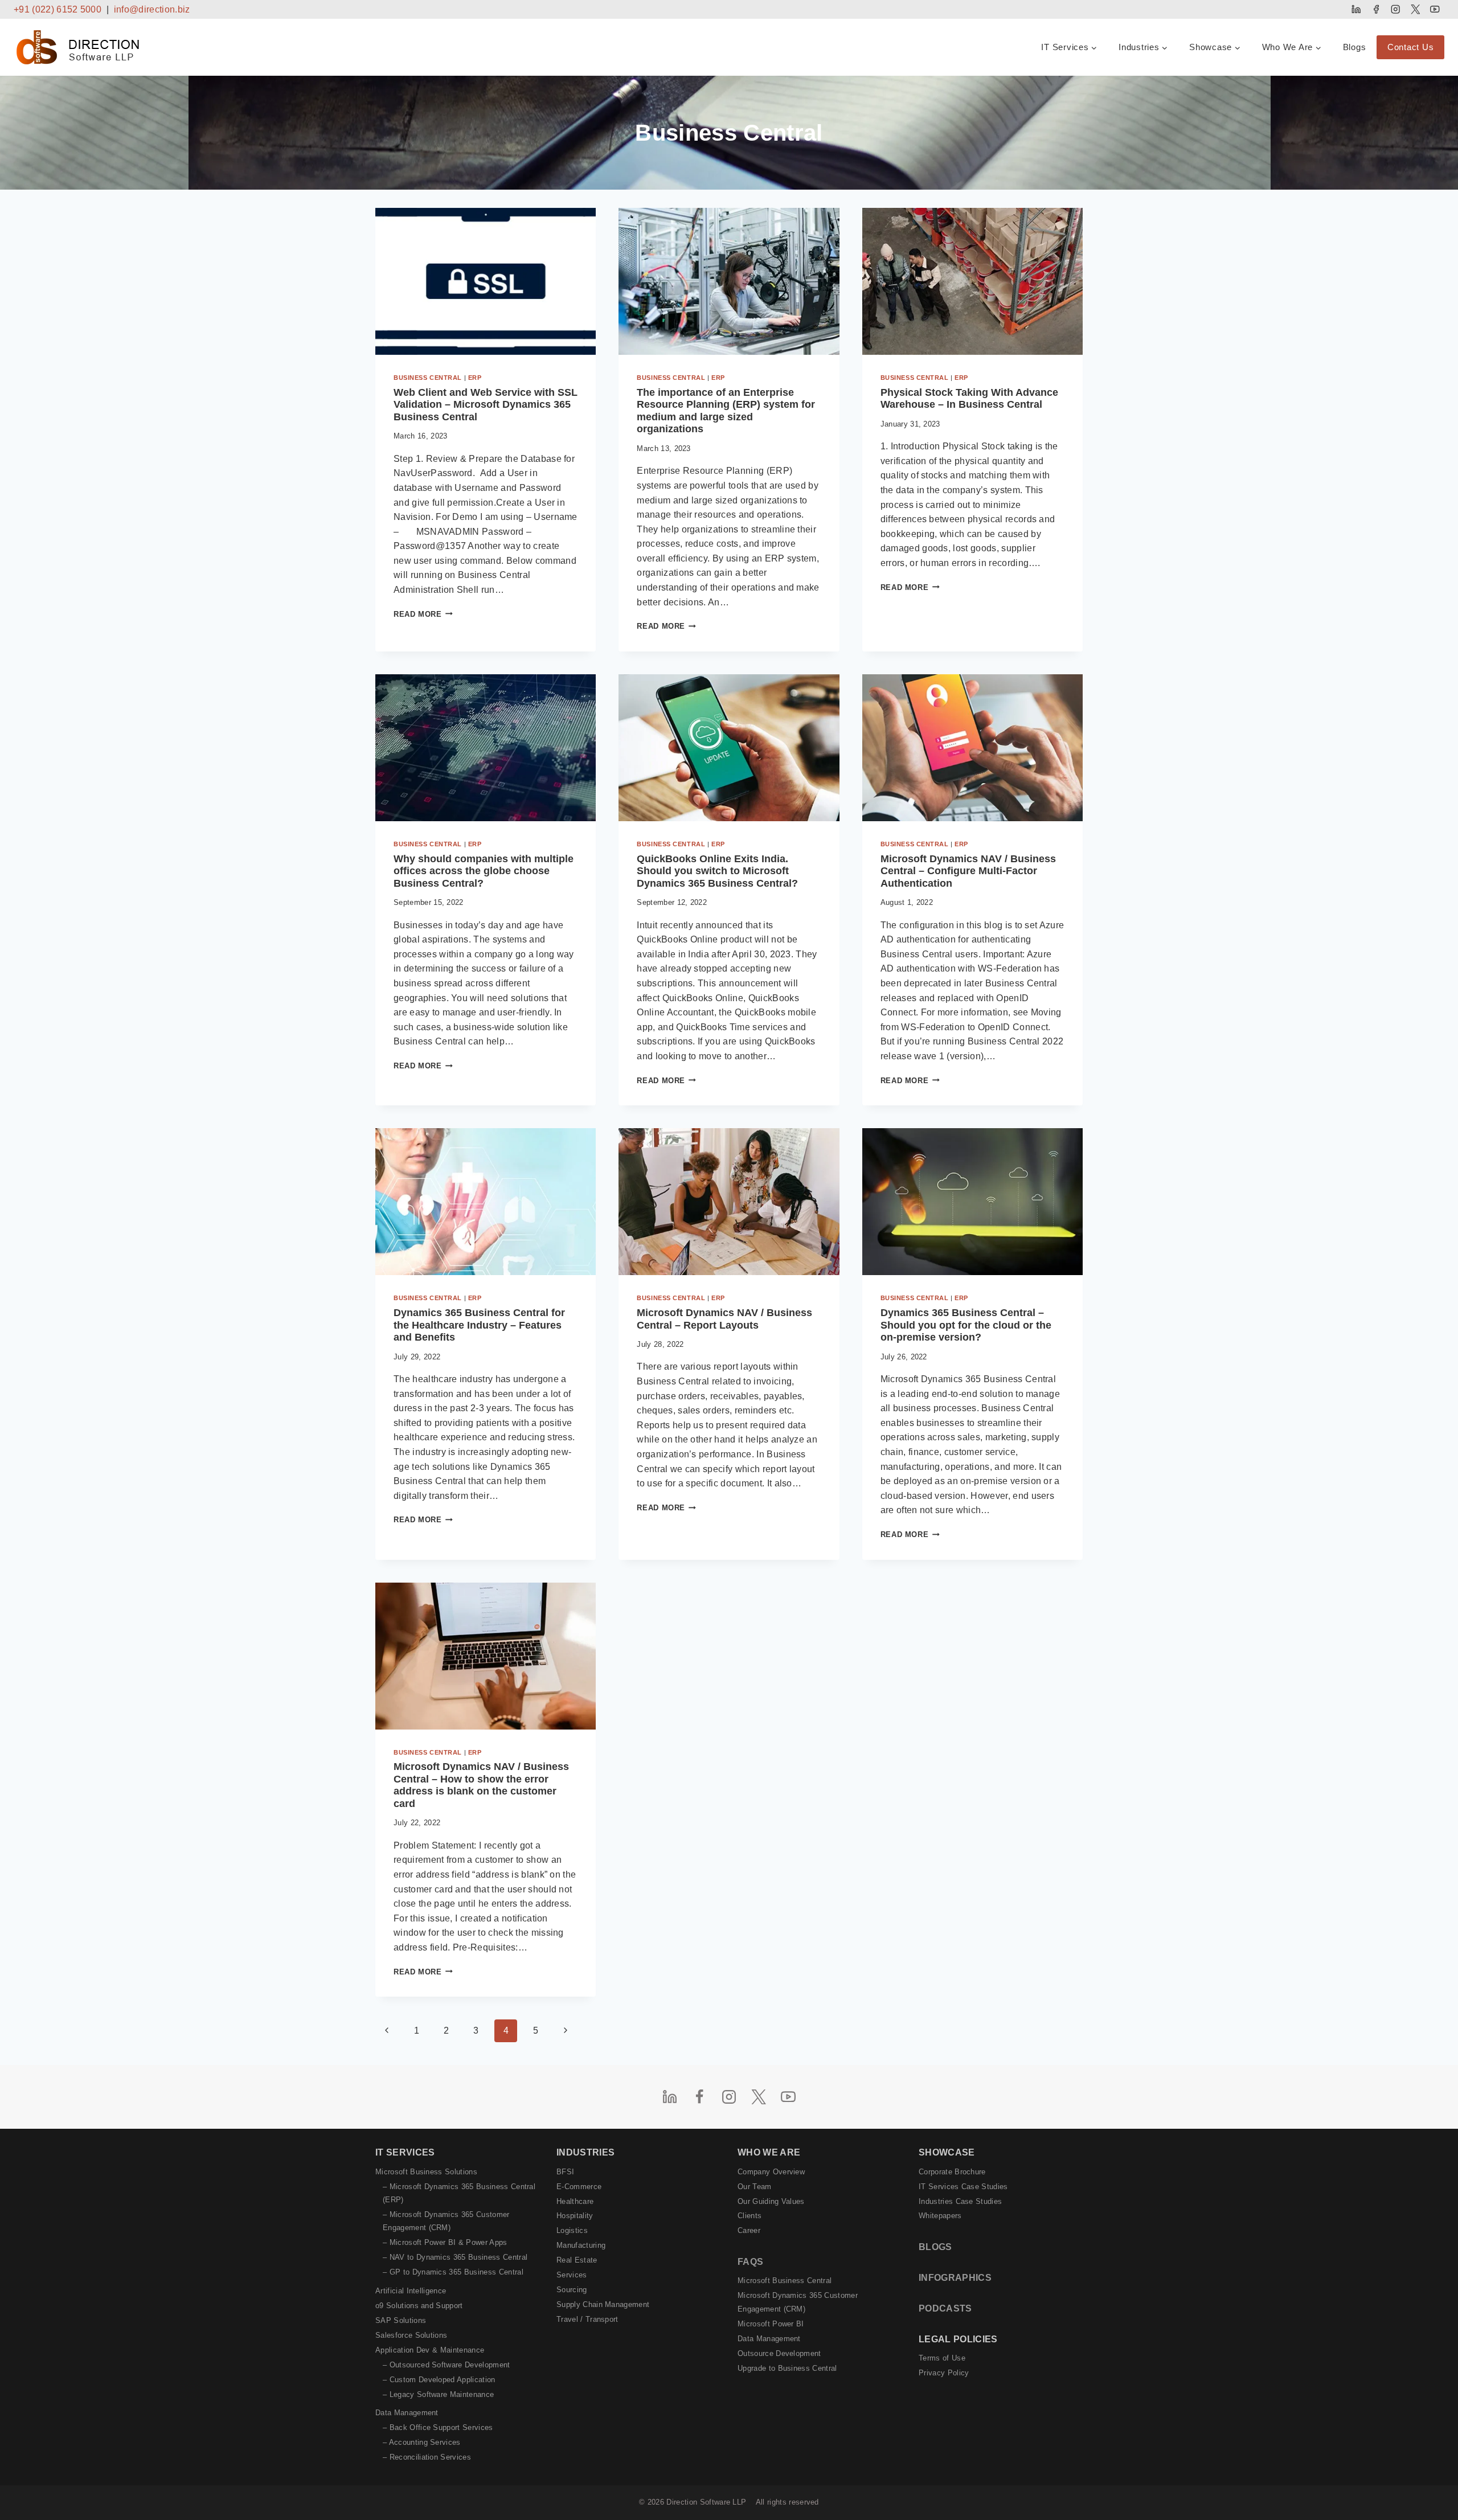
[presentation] (486, 281)
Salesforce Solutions (411, 2335)
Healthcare (575, 2201)
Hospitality (575, 2216)
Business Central (428, 378)
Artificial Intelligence (411, 2291)
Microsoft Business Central (785, 2281)
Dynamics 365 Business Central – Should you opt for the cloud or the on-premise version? (966, 1325)
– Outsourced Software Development (447, 2365)
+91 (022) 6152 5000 (58, 9)
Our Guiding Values (771, 2201)
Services (572, 2275)
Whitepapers (940, 2216)
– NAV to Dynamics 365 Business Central (455, 2257)
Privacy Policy (944, 2373)
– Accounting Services (422, 2442)
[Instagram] (1396, 9)
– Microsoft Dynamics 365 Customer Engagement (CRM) (446, 2221)
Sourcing (572, 2290)
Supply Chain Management (603, 2304)
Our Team (755, 2187)
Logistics (572, 2230)
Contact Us (1411, 47)
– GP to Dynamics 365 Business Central (453, 2272)
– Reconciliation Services (427, 2457)
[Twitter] (1415, 9)
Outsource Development (779, 2353)
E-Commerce (579, 2187)
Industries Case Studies (960, 2201)
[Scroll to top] (1431, 2487)
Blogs (1355, 47)
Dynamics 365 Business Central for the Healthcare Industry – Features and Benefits (479, 1325)
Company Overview (771, 2172)
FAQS (750, 2262)
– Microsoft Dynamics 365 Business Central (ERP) (459, 2193)
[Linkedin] (1356, 9)
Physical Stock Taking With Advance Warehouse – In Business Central (969, 399)
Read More (423, 614)
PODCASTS (945, 2308)
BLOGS (935, 2247)
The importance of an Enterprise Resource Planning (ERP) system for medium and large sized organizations (726, 411)
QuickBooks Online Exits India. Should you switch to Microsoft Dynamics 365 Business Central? (717, 871)
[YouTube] (1435, 9)
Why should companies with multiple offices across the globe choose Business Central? (484, 871)
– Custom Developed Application (439, 2380)
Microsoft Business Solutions (426, 2172)
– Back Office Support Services (438, 2427)
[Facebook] (1376, 9)
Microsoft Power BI (771, 2324)
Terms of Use (942, 2358)
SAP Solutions (401, 2320)
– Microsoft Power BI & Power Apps (445, 2242)
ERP (475, 378)
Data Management (407, 2413)
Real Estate (577, 2260)
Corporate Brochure (952, 2172)
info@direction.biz (152, 9)
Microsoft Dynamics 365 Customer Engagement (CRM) (798, 2302)
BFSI (565, 2172)
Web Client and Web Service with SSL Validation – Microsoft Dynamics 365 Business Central (486, 405)
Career (749, 2230)
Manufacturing (581, 2245)
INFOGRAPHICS (955, 2278)
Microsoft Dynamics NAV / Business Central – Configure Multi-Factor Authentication (968, 871)
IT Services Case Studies (963, 2187)
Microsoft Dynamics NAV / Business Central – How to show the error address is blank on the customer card (481, 1785)
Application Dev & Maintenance (430, 2350)
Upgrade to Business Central (787, 2368)
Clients (750, 2216)
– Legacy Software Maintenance (438, 2394)
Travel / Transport (587, 2319)
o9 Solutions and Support (419, 2306)
